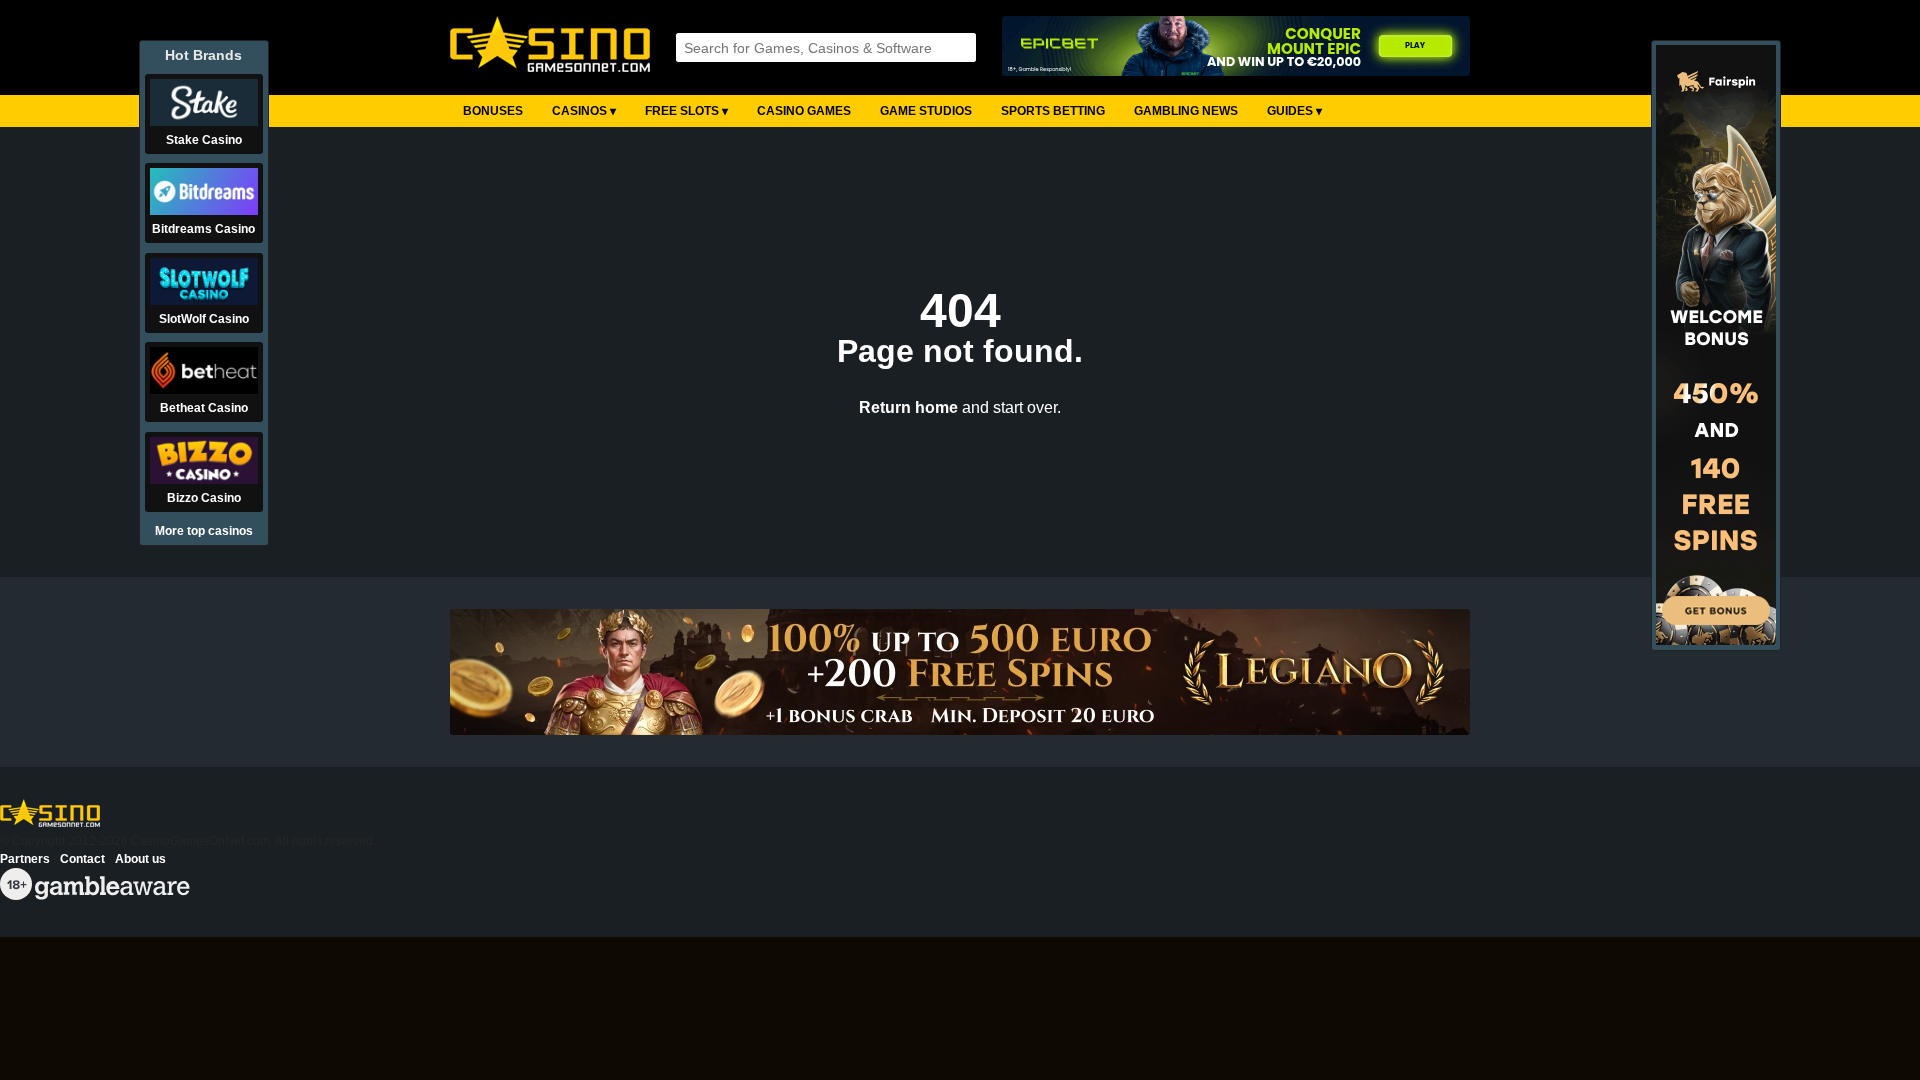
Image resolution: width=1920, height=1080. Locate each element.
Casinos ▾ (584, 111)
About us (140, 859)
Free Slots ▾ (686, 111)
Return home (908, 407)
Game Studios (926, 111)
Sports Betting (1053, 111)
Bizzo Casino (204, 498)
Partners (25, 859)
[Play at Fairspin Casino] (1716, 641)
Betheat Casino (204, 408)
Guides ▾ (1294, 111)
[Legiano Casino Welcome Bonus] (960, 672)
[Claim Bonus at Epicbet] (1236, 47)
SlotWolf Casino (204, 319)
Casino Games (804, 111)
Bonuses (493, 111)
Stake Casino (204, 140)
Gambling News (1186, 111)
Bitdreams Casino (203, 229)
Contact (82, 859)
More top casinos (204, 531)
